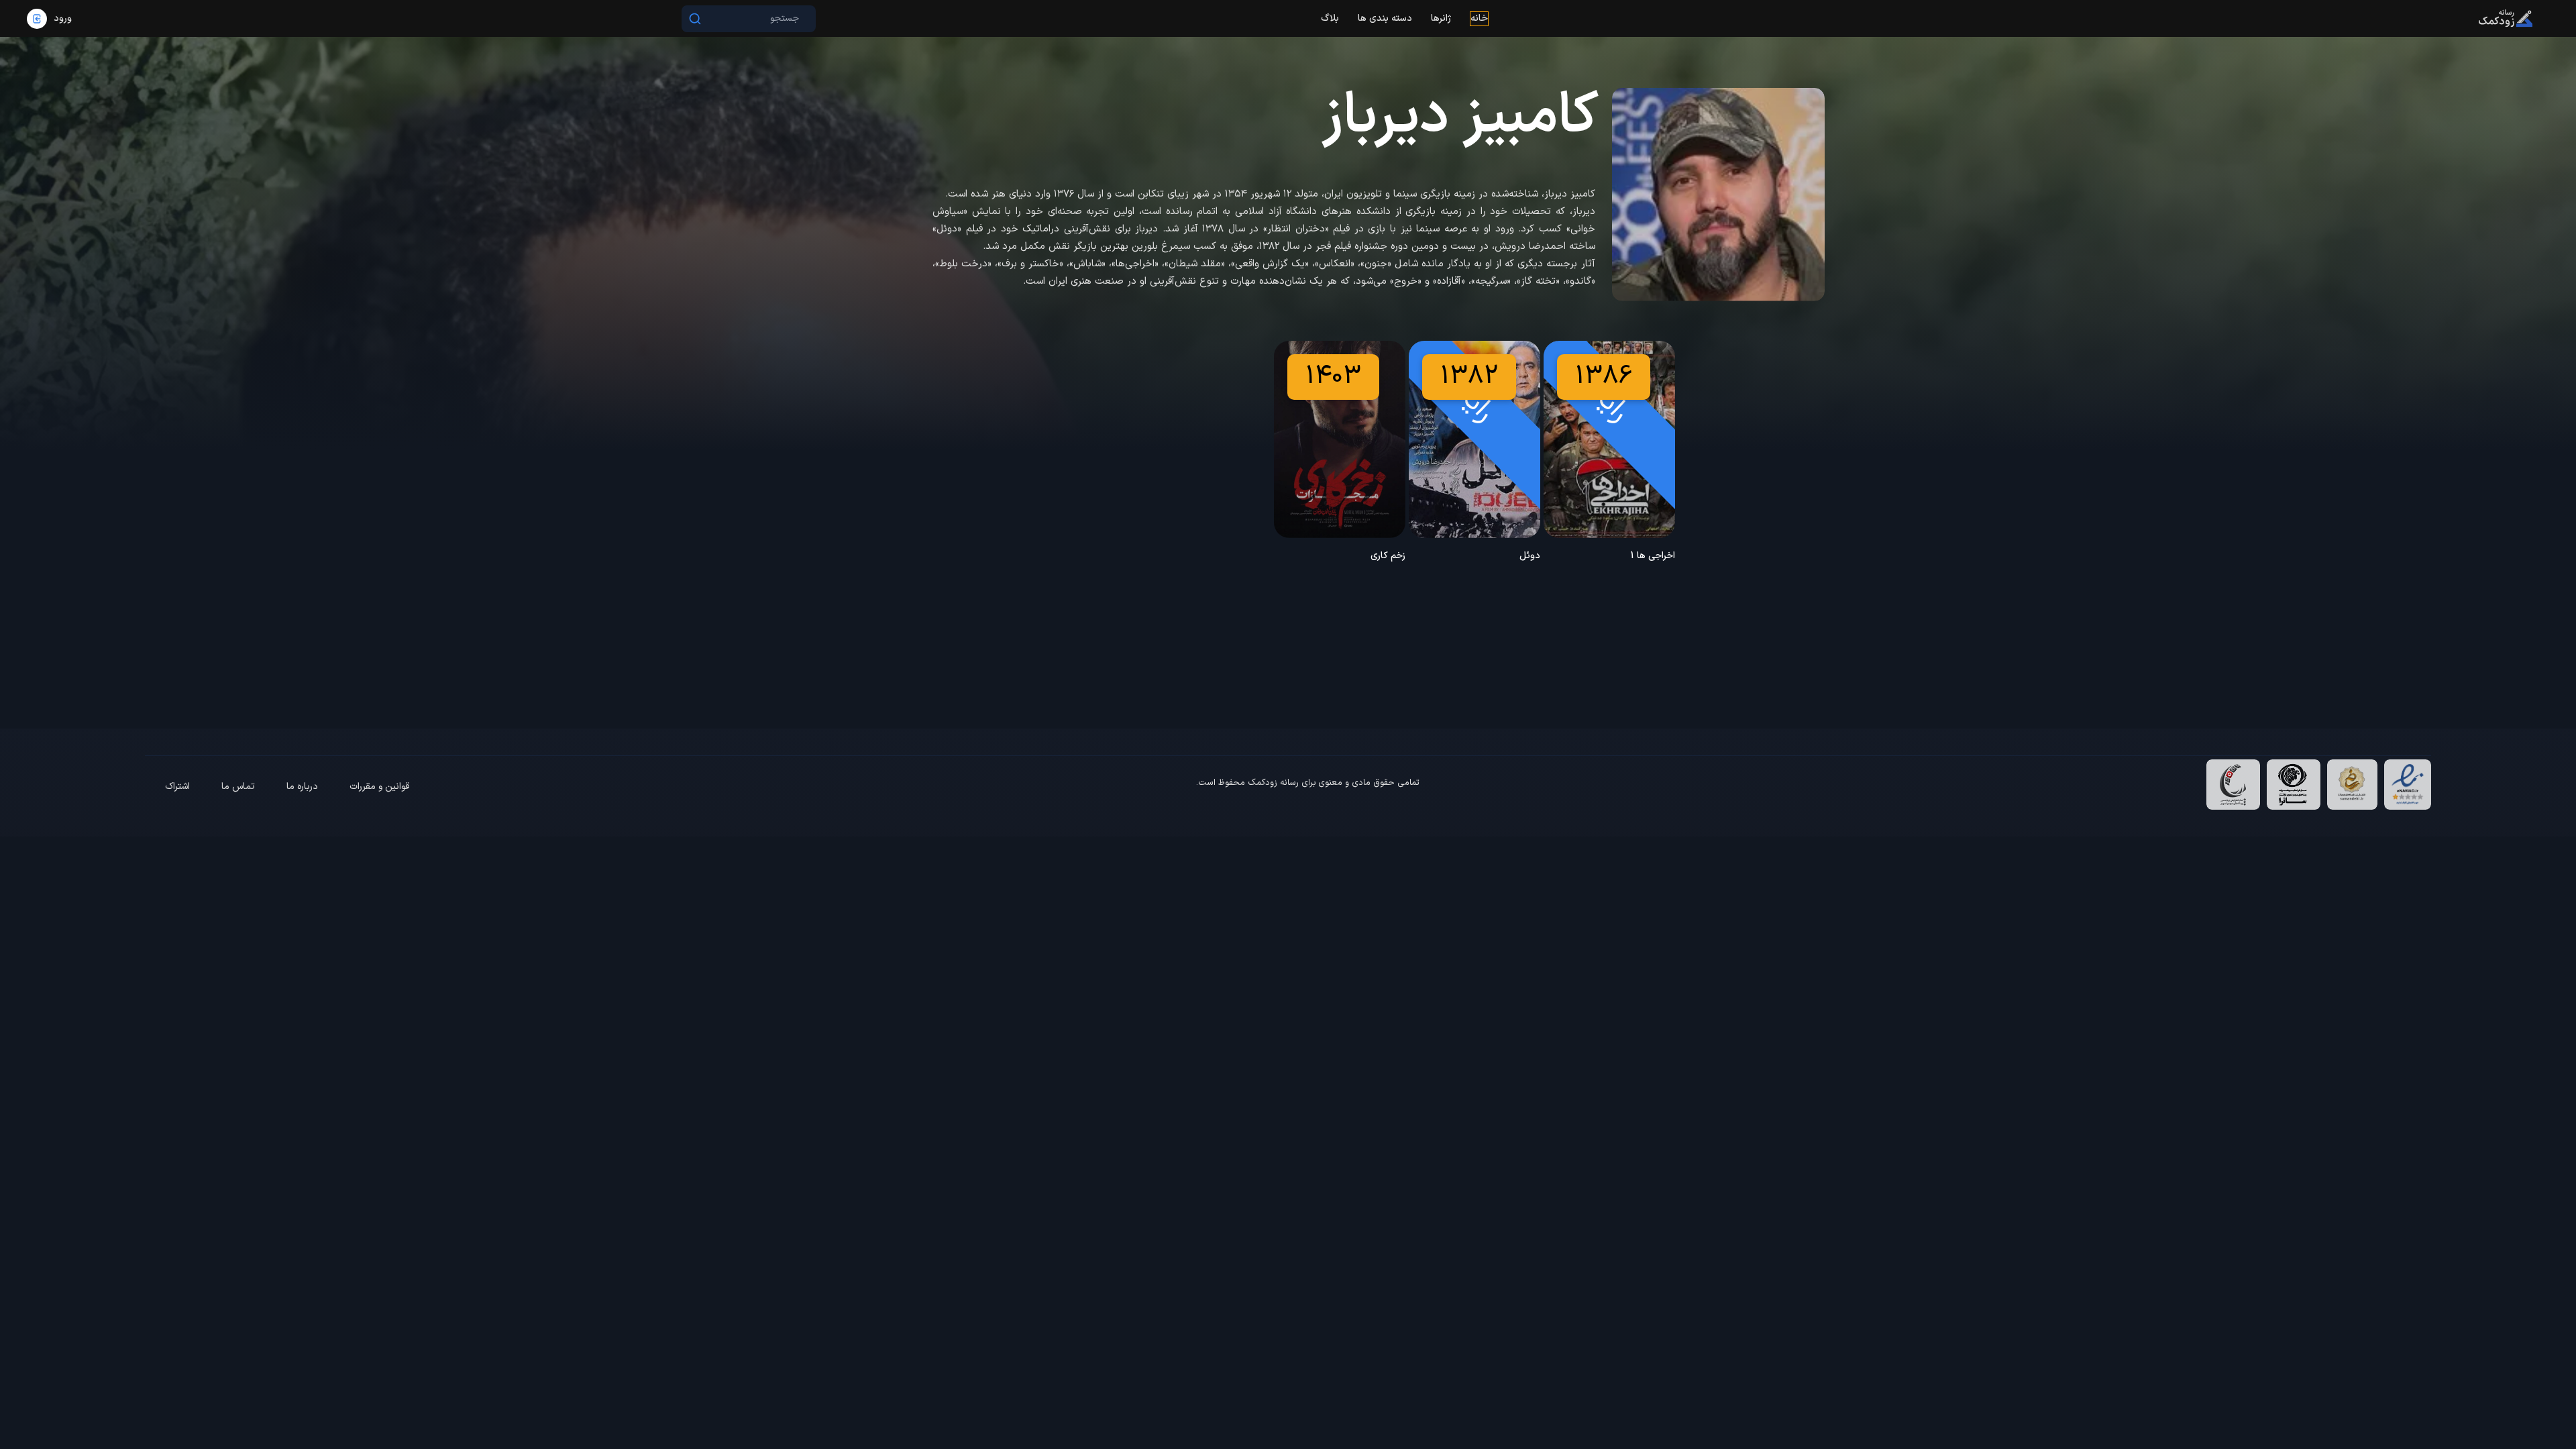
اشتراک (177, 787)
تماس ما (238, 787)
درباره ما (302, 787)
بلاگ (1330, 18)
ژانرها (1441, 18)
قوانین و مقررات (379, 787)
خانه (1479, 18)
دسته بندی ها (1385, 18)
